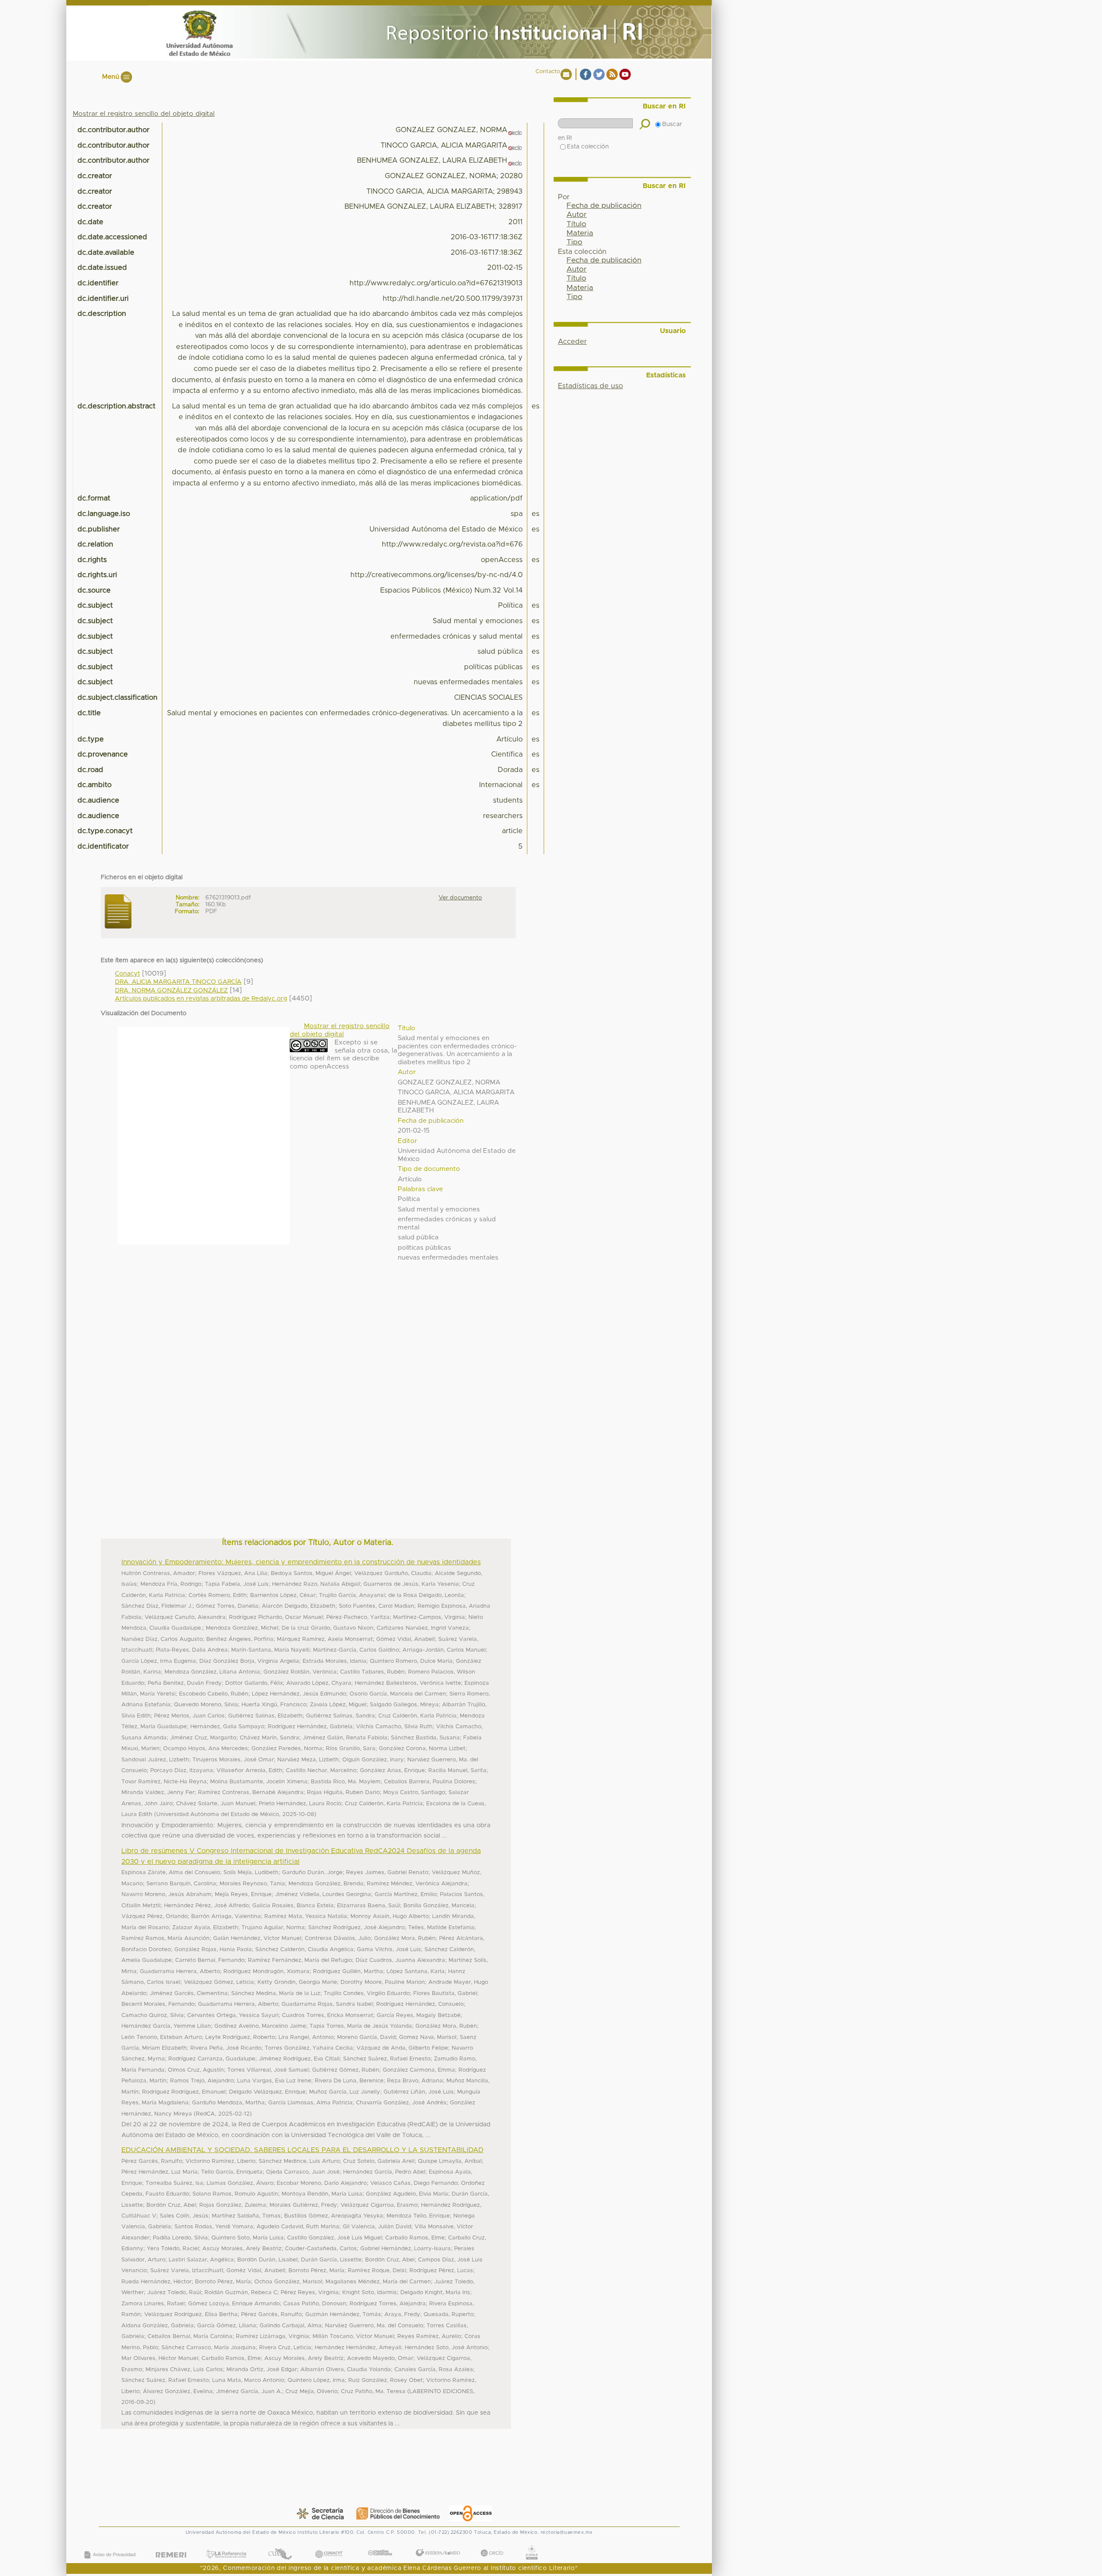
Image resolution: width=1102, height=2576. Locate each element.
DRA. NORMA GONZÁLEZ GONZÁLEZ (171, 991)
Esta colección (588, 147)
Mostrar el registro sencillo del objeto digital (144, 114)
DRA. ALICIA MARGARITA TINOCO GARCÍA (178, 982)
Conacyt (127, 974)
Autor (577, 215)
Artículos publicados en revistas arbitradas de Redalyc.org (201, 999)
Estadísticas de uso (590, 386)
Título (576, 224)
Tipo (574, 242)
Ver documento (460, 898)
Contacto (548, 72)
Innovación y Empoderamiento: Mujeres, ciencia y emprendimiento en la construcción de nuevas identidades (301, 1562)
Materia (580, 233)
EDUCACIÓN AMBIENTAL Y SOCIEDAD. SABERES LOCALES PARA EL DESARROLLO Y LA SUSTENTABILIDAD (302, 2150)
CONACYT (328, 2545)
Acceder (572, 342)
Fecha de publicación (604, 206)
